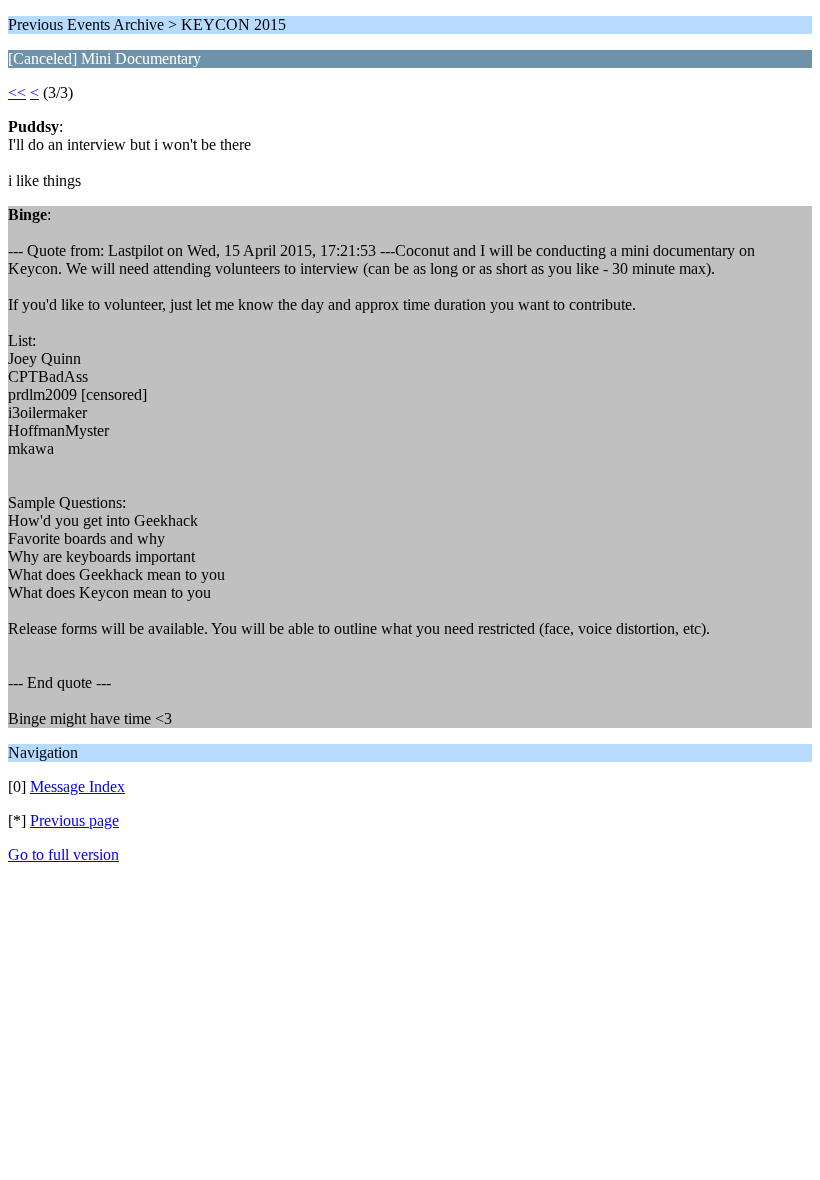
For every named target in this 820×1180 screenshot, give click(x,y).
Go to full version (63, 854)
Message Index (77, 786)
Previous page (74, 820)
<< (17, 92)
